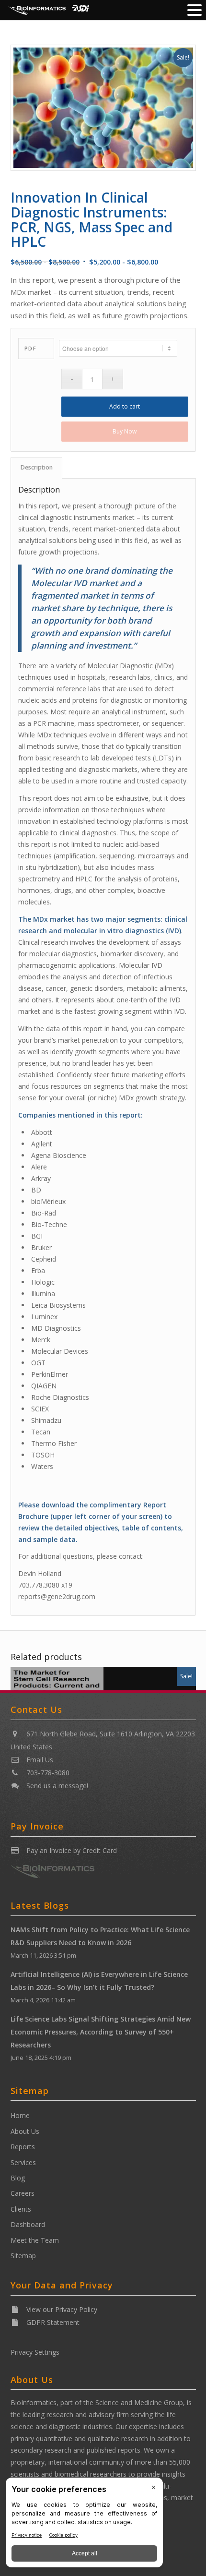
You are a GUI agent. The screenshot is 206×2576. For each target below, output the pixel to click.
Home (20, 2115)
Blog (18, 2178)
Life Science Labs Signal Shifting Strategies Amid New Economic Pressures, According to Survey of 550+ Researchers (101, 2032)
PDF (31, 348)
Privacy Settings (35, 2352)
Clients (21, 2209)
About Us (25, 2131)
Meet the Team (35, 2240)
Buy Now (125, 431)
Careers (23, 2193)
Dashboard (28, 2224)
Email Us (40, 1760)
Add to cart (125, 406)
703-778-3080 (48, 1773)
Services (23, 2162)
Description (37, 467)
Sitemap (23, 2256)
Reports (23, 2147)
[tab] (36, 468)
